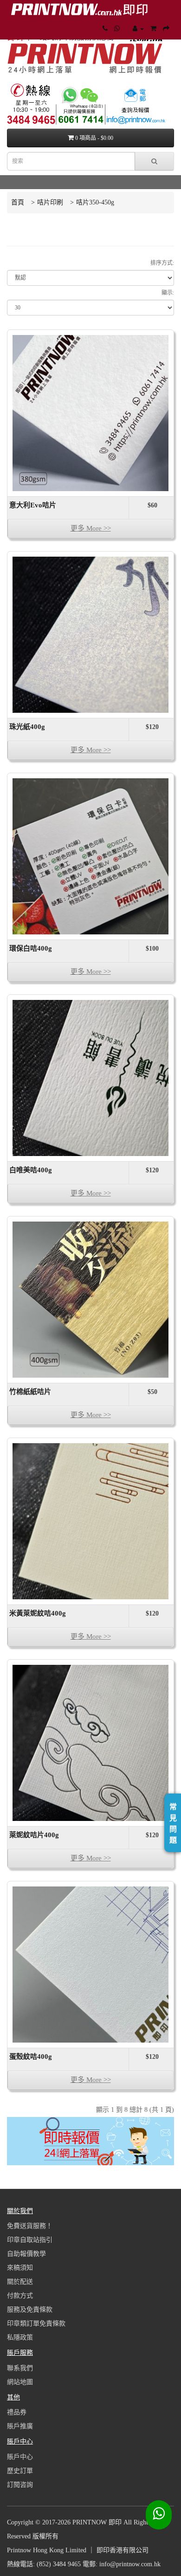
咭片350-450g (95, 202)
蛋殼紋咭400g (31, 2057)
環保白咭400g (31, 948)
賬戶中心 (20, 2457)
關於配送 (20, 2282)
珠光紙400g (27, 727)
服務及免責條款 (30, 2310)
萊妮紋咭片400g (34, 1835)
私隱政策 (20, 2337)
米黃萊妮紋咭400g (38, 1613)
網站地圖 (20, 2382)
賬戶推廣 (20, 2426)
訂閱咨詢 (20, 2485)
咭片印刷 (50, 202)
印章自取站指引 (30, 2240)
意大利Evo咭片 (33, 505)
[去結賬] (166, 29)
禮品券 (17, 2412)
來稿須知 (20, 2268)
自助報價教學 (26, 2254)
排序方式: (162, 263)
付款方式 (20, 2296)
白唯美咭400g (31, 1170)
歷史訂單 (20, 2471)
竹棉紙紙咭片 (30, 1392)
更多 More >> (91, 528)
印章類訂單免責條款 (36, 2323)
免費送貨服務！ (30, 2226)
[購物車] (153, 29)
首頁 (18, 202)
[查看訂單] (138, 29)
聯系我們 (20, 2368)
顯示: (168, 293)
